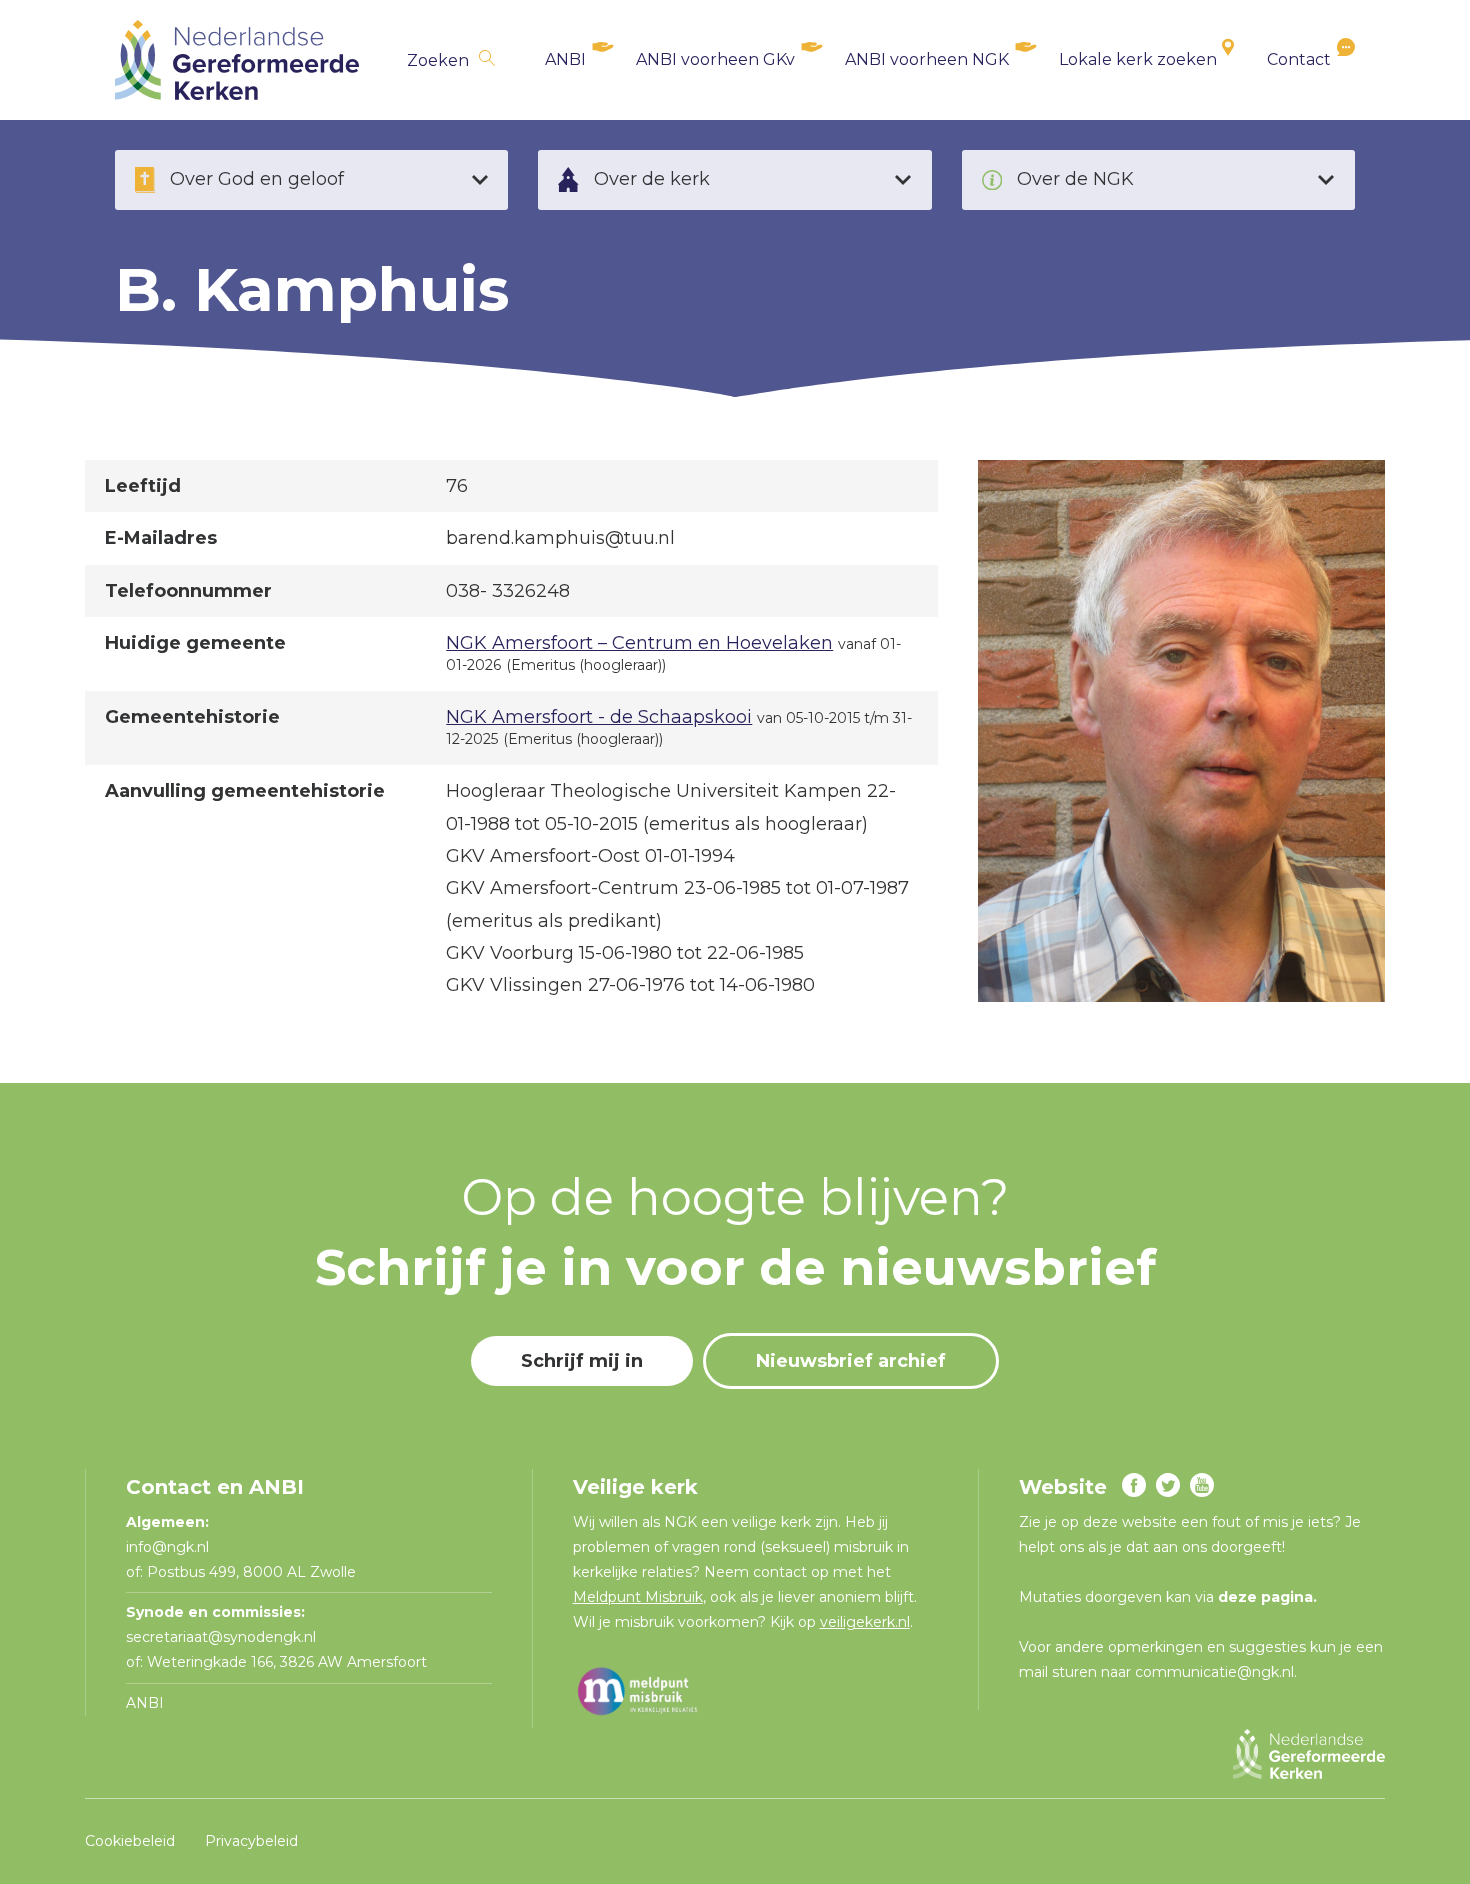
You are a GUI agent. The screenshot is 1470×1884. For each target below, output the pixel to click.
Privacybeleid (251, 1841)
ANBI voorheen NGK (927, 59)
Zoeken (438, 60)
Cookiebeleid (130, 1841)
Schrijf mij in (582, 1361)
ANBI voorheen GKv (715, 59)
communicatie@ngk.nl (1214, 1672)
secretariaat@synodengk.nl (221, 1637)
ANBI (565, 59)
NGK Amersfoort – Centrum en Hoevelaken (639, 643)
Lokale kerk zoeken (1138, 59)
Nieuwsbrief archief (851, 1361)
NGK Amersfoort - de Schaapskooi (599, 717)
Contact (1299, 59)
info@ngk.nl (169, 1547)
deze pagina (1265, 1597)
